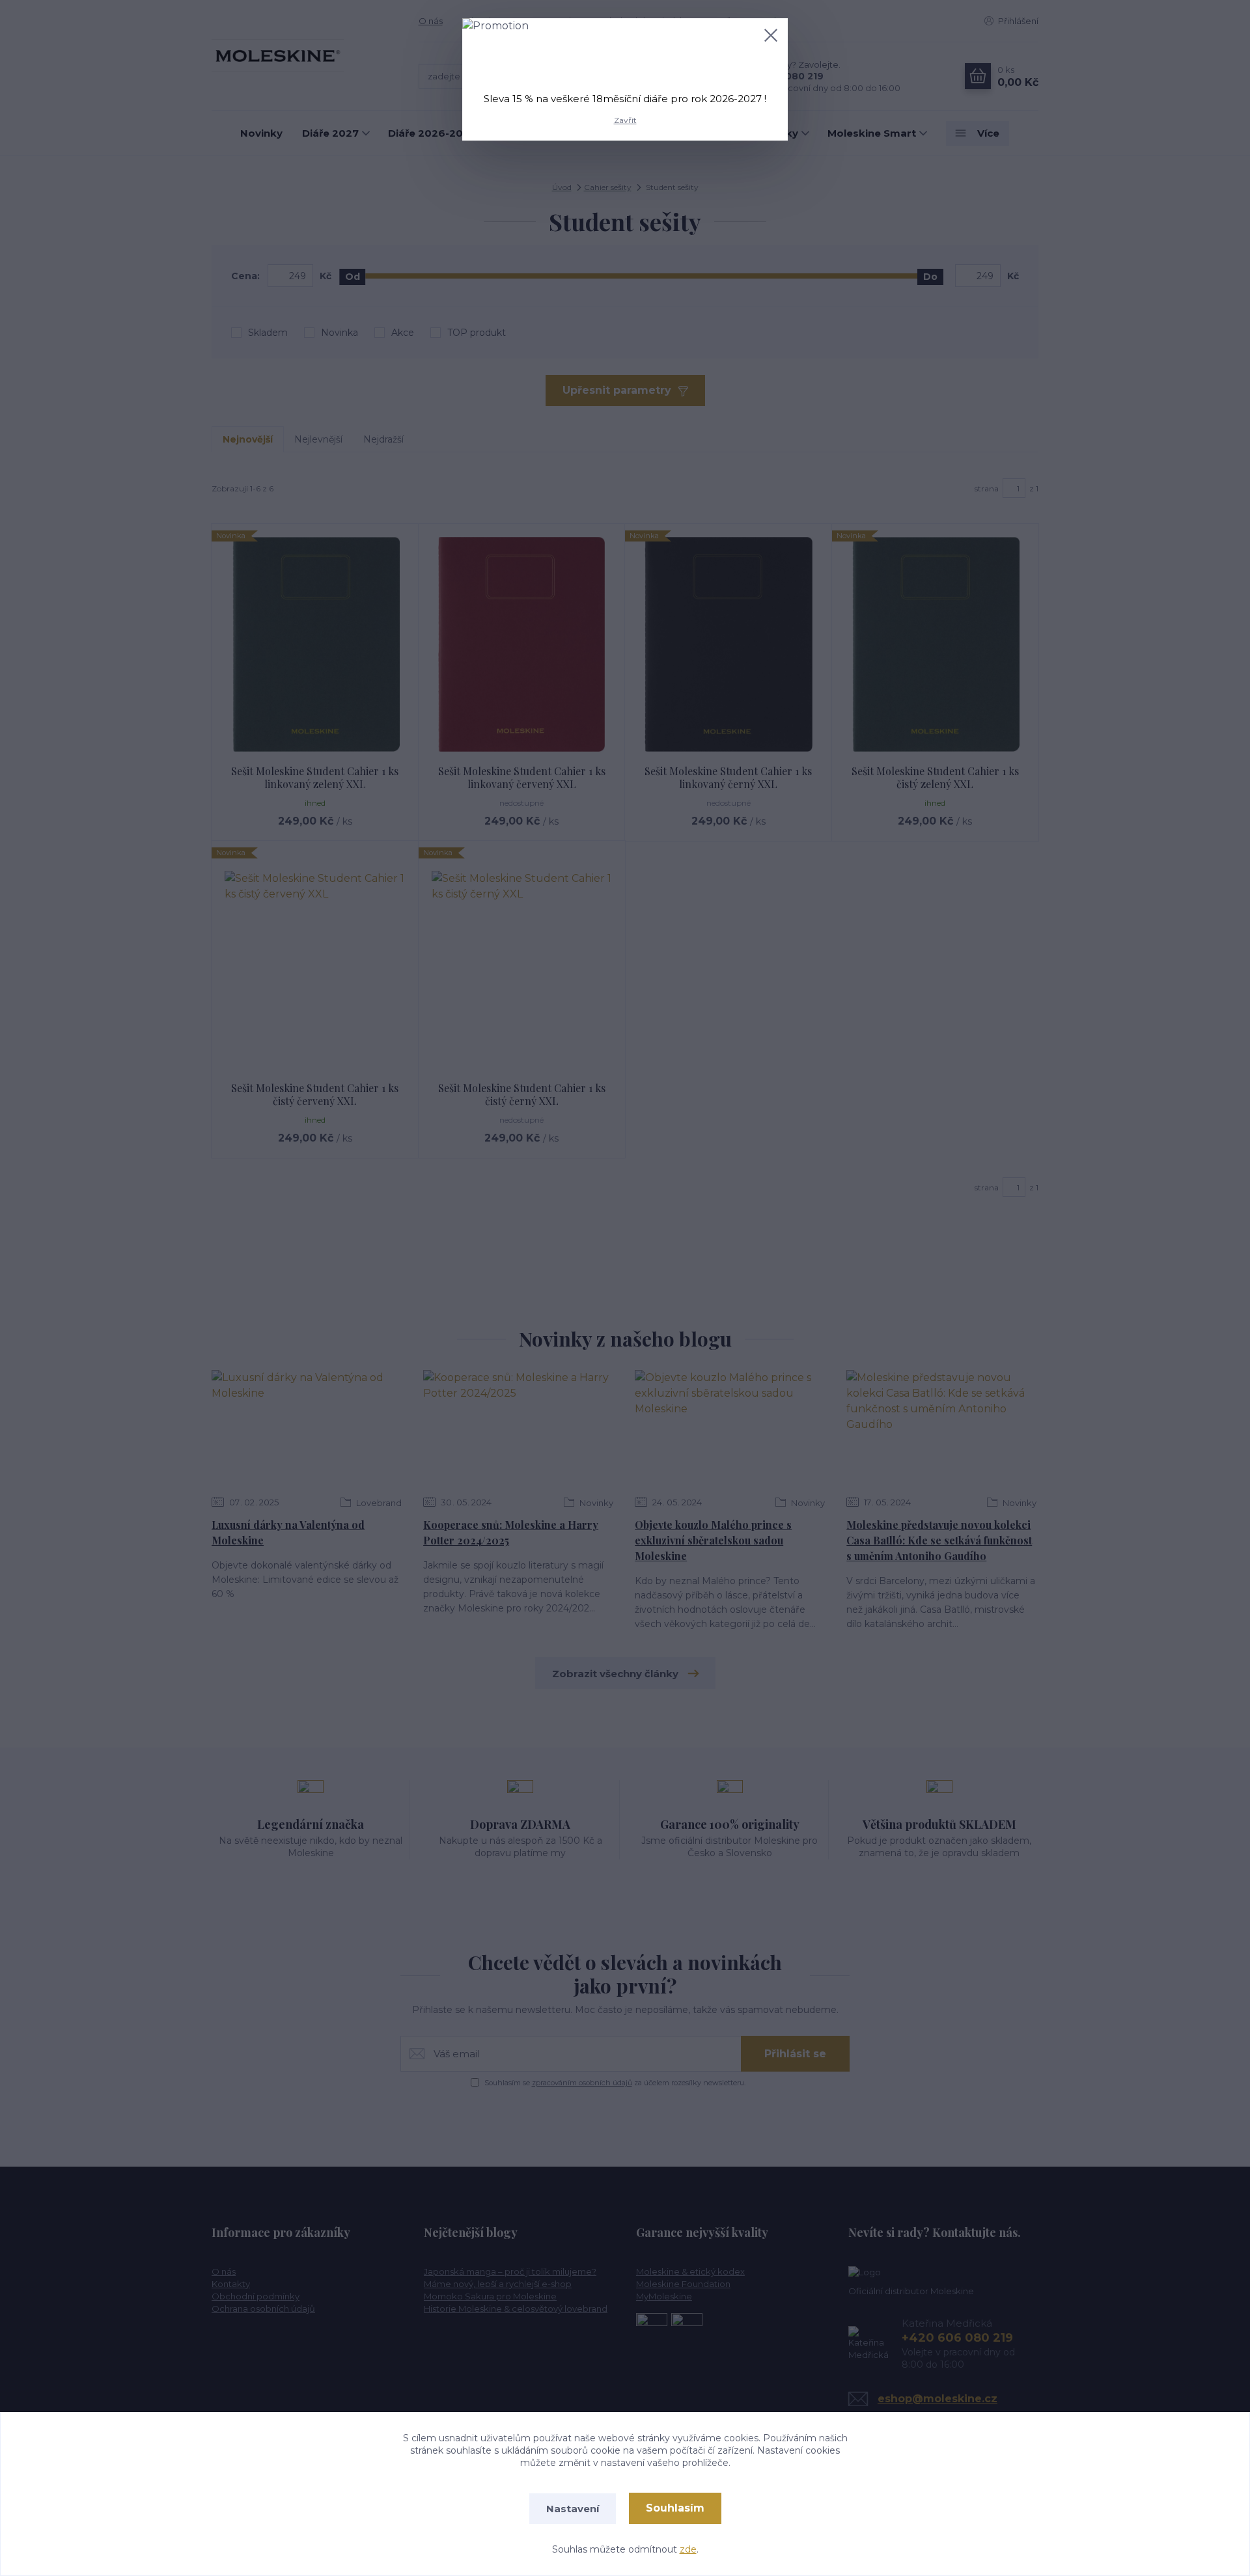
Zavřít (625, 120)
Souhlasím (675, 2508)
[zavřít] (771, 35)
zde (688, 2549)
